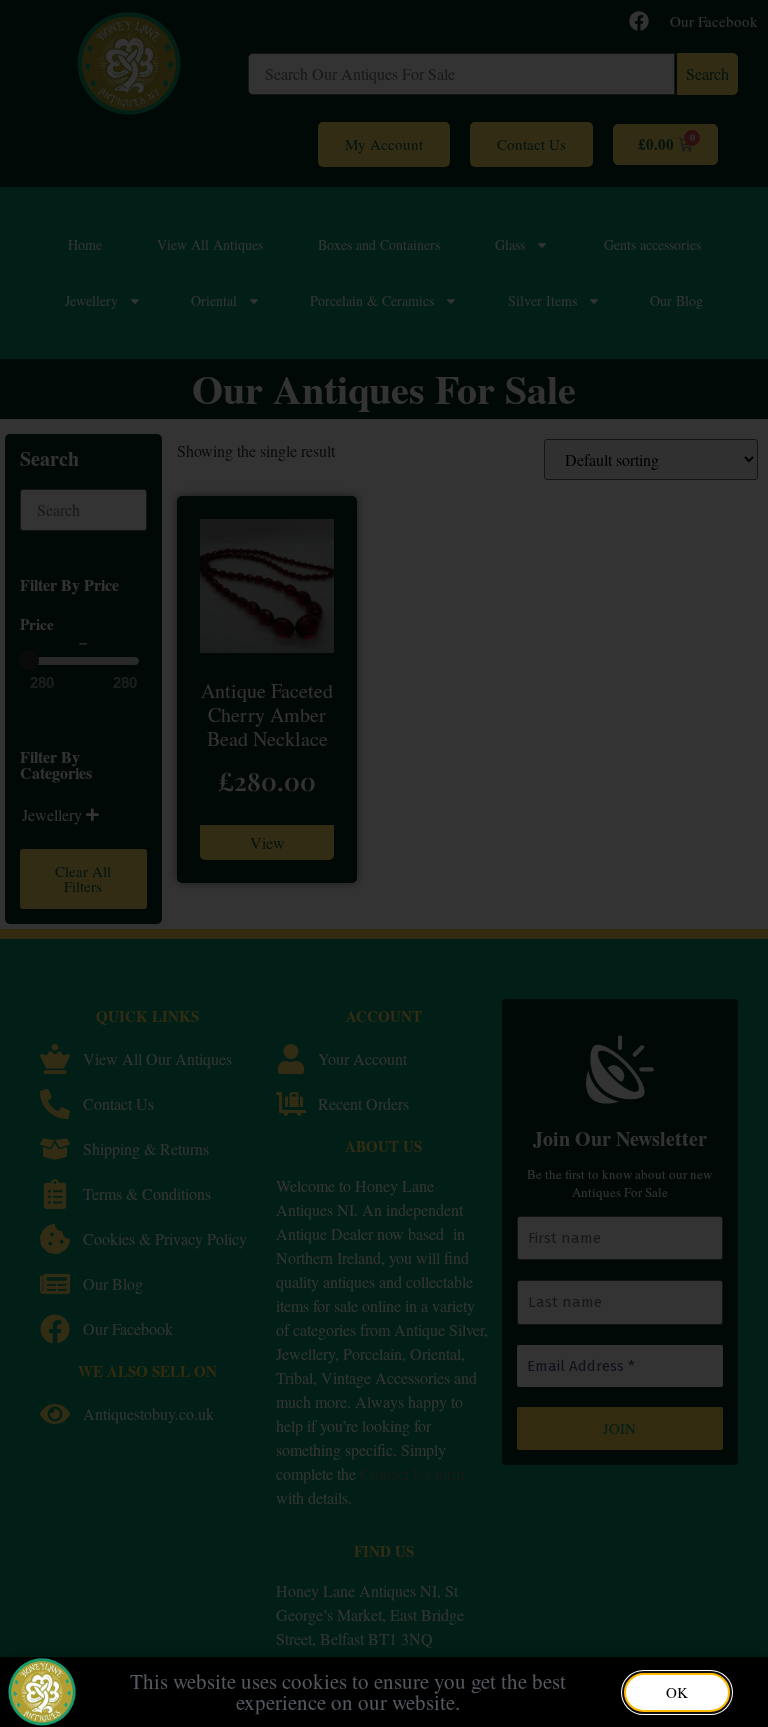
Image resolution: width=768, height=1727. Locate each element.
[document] (384, 863)
